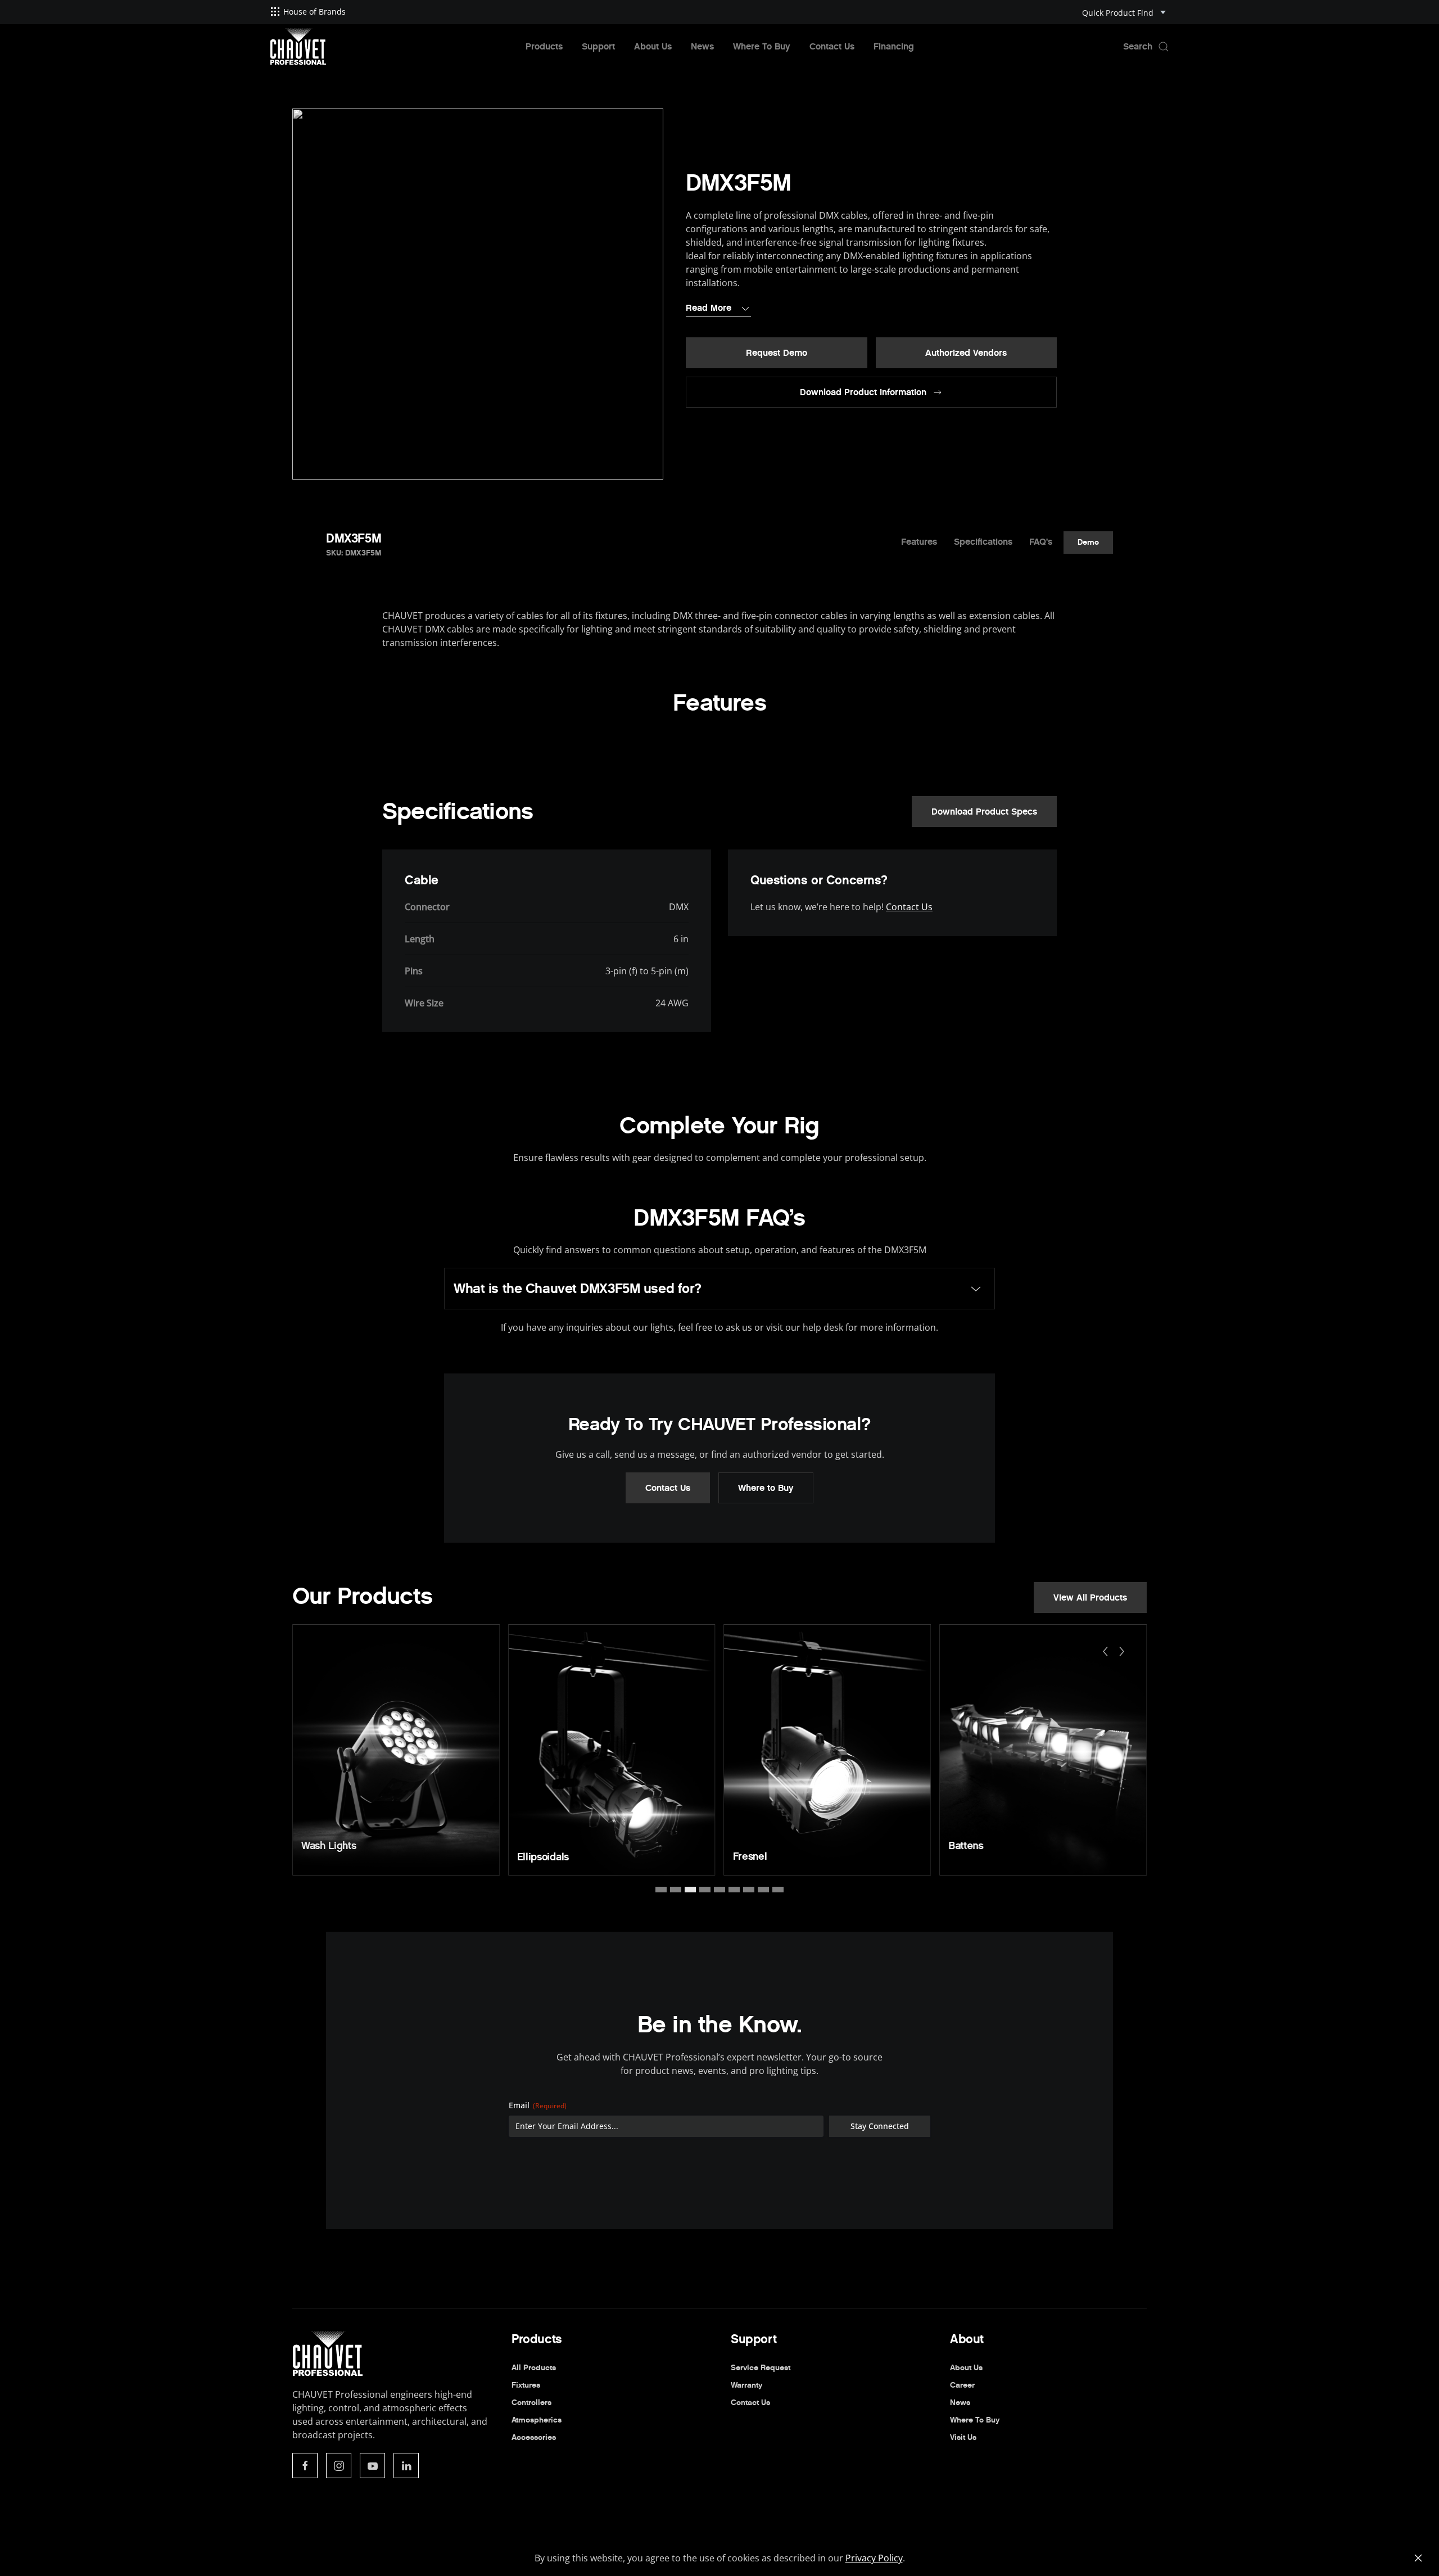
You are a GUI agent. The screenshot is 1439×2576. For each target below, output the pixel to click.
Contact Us (832, 46)
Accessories (534, 2437)
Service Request (761, 2368)
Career (962, 2385)
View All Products (1090, 1597)
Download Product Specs (984, 812)
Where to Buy (766, 1488)
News (702, 46)
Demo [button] (1088, 542)
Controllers (531, 2403)
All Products (534, 2368)
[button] (1146, 47)
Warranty (746, 2385)
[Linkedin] (406, 2466)
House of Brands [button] (315, 12)
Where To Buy (762, 46)
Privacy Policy (874, 2558)
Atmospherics (537, 2420)
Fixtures (526, 2385)
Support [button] (598, 46)
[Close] (1418, 2558)
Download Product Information (863, 392)
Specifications (983, 542)
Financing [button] (894, 46)
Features (919, 542)
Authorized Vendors (966, 353)
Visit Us (963, 2437)
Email (538, 2105)
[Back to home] (298, 47)
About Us (653, 46)
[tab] (661, 1890)
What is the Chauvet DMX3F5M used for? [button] (578, 1289)
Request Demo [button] (777, 353)
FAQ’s (1041, 542)
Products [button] (544, 46)
